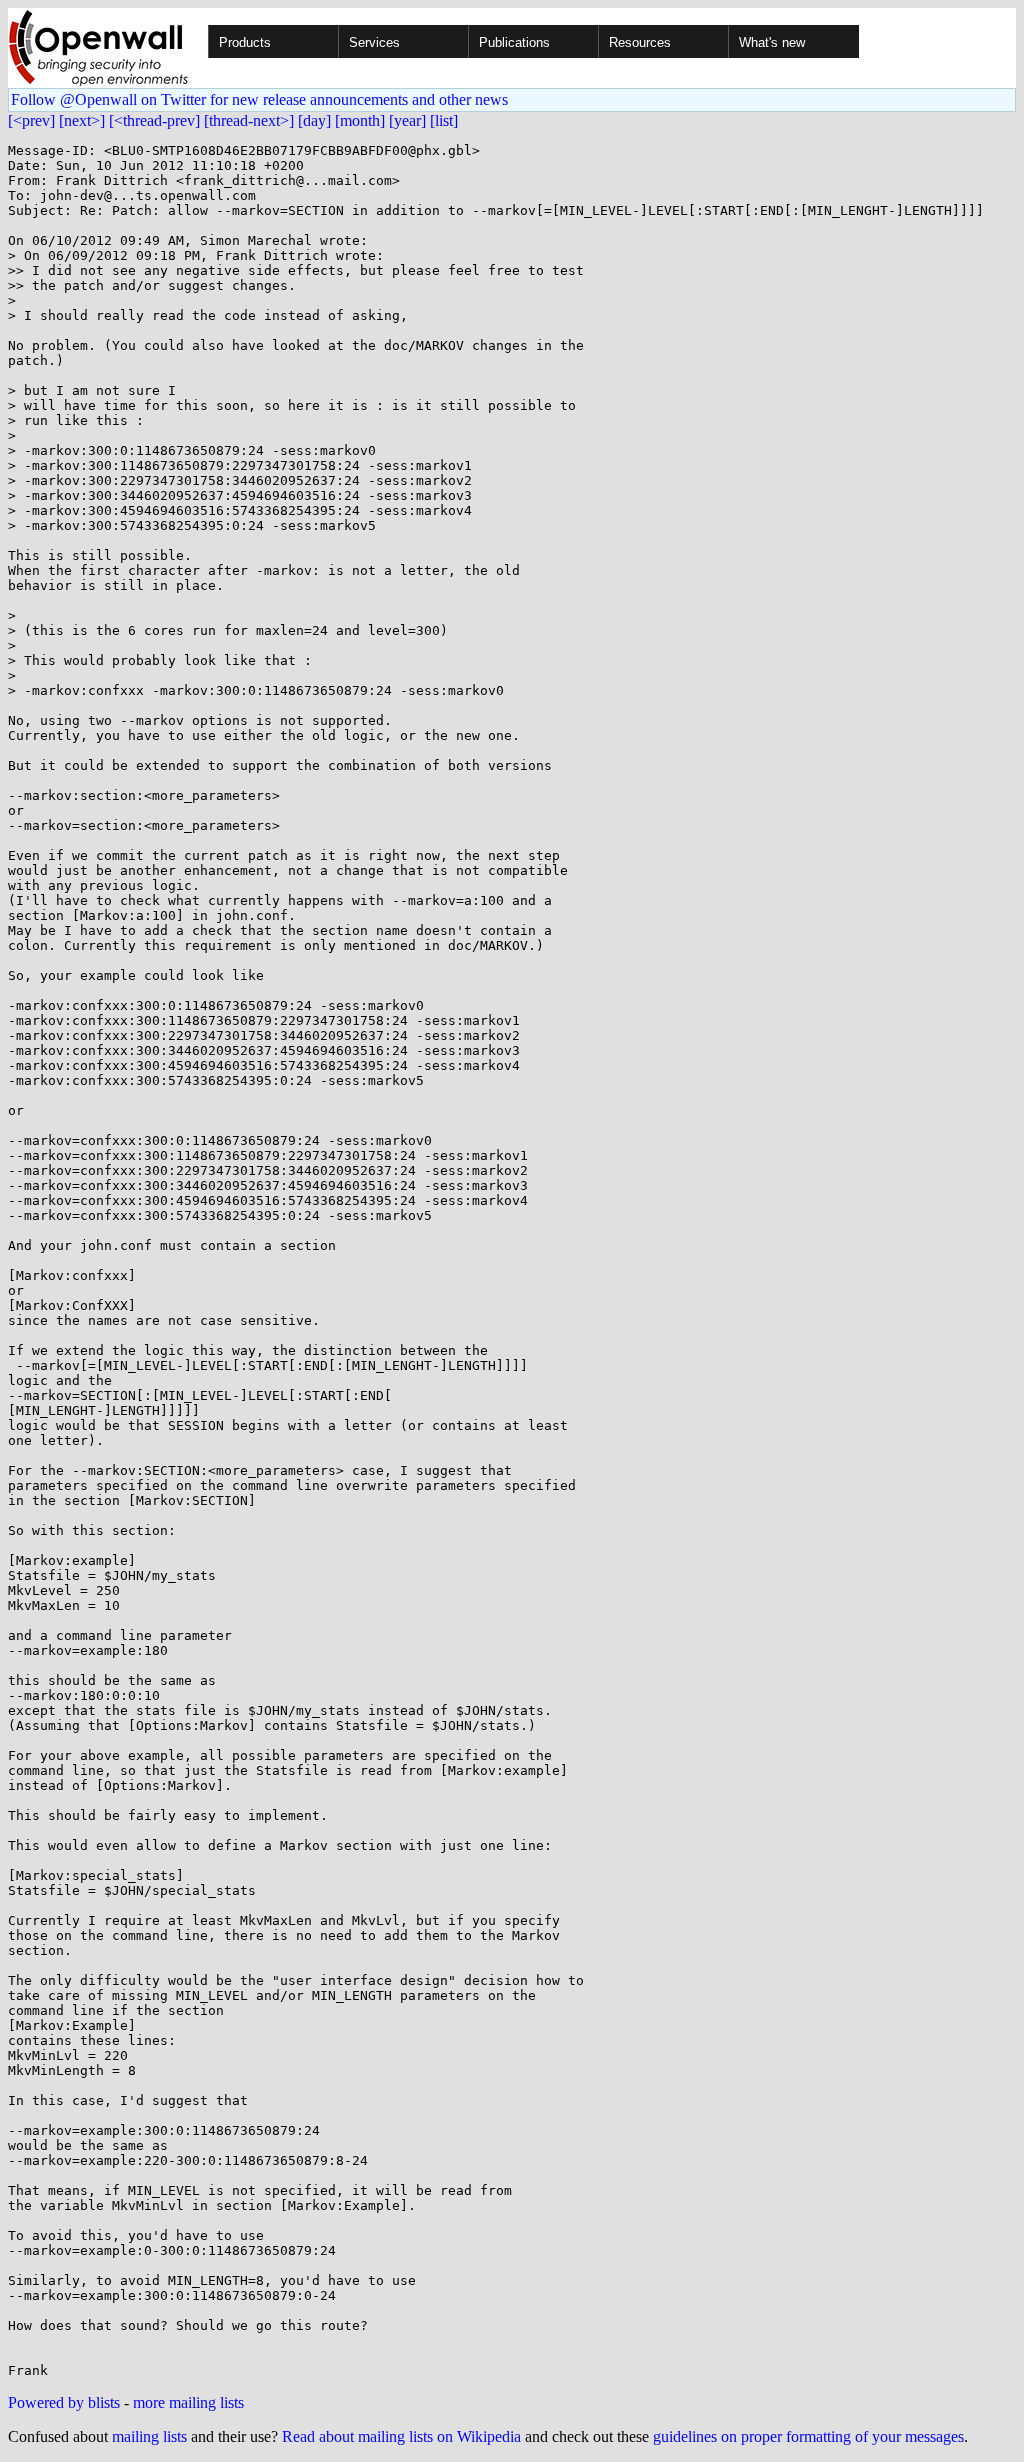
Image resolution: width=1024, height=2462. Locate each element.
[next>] (82, 120)
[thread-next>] (249, 120)
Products (245, 42)
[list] (444, 120)
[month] (360, 120)
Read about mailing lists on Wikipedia (401, 2436)
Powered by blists (64, 2402)
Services (374, 42)
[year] (407, 120)
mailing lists (149, 2436)
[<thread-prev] (154, 120)
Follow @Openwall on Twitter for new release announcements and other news (259, 99)
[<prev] (31, 120)
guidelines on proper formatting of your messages (808, 2436)
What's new (772, 42)
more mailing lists (188, 2402)
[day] (314, 120)
